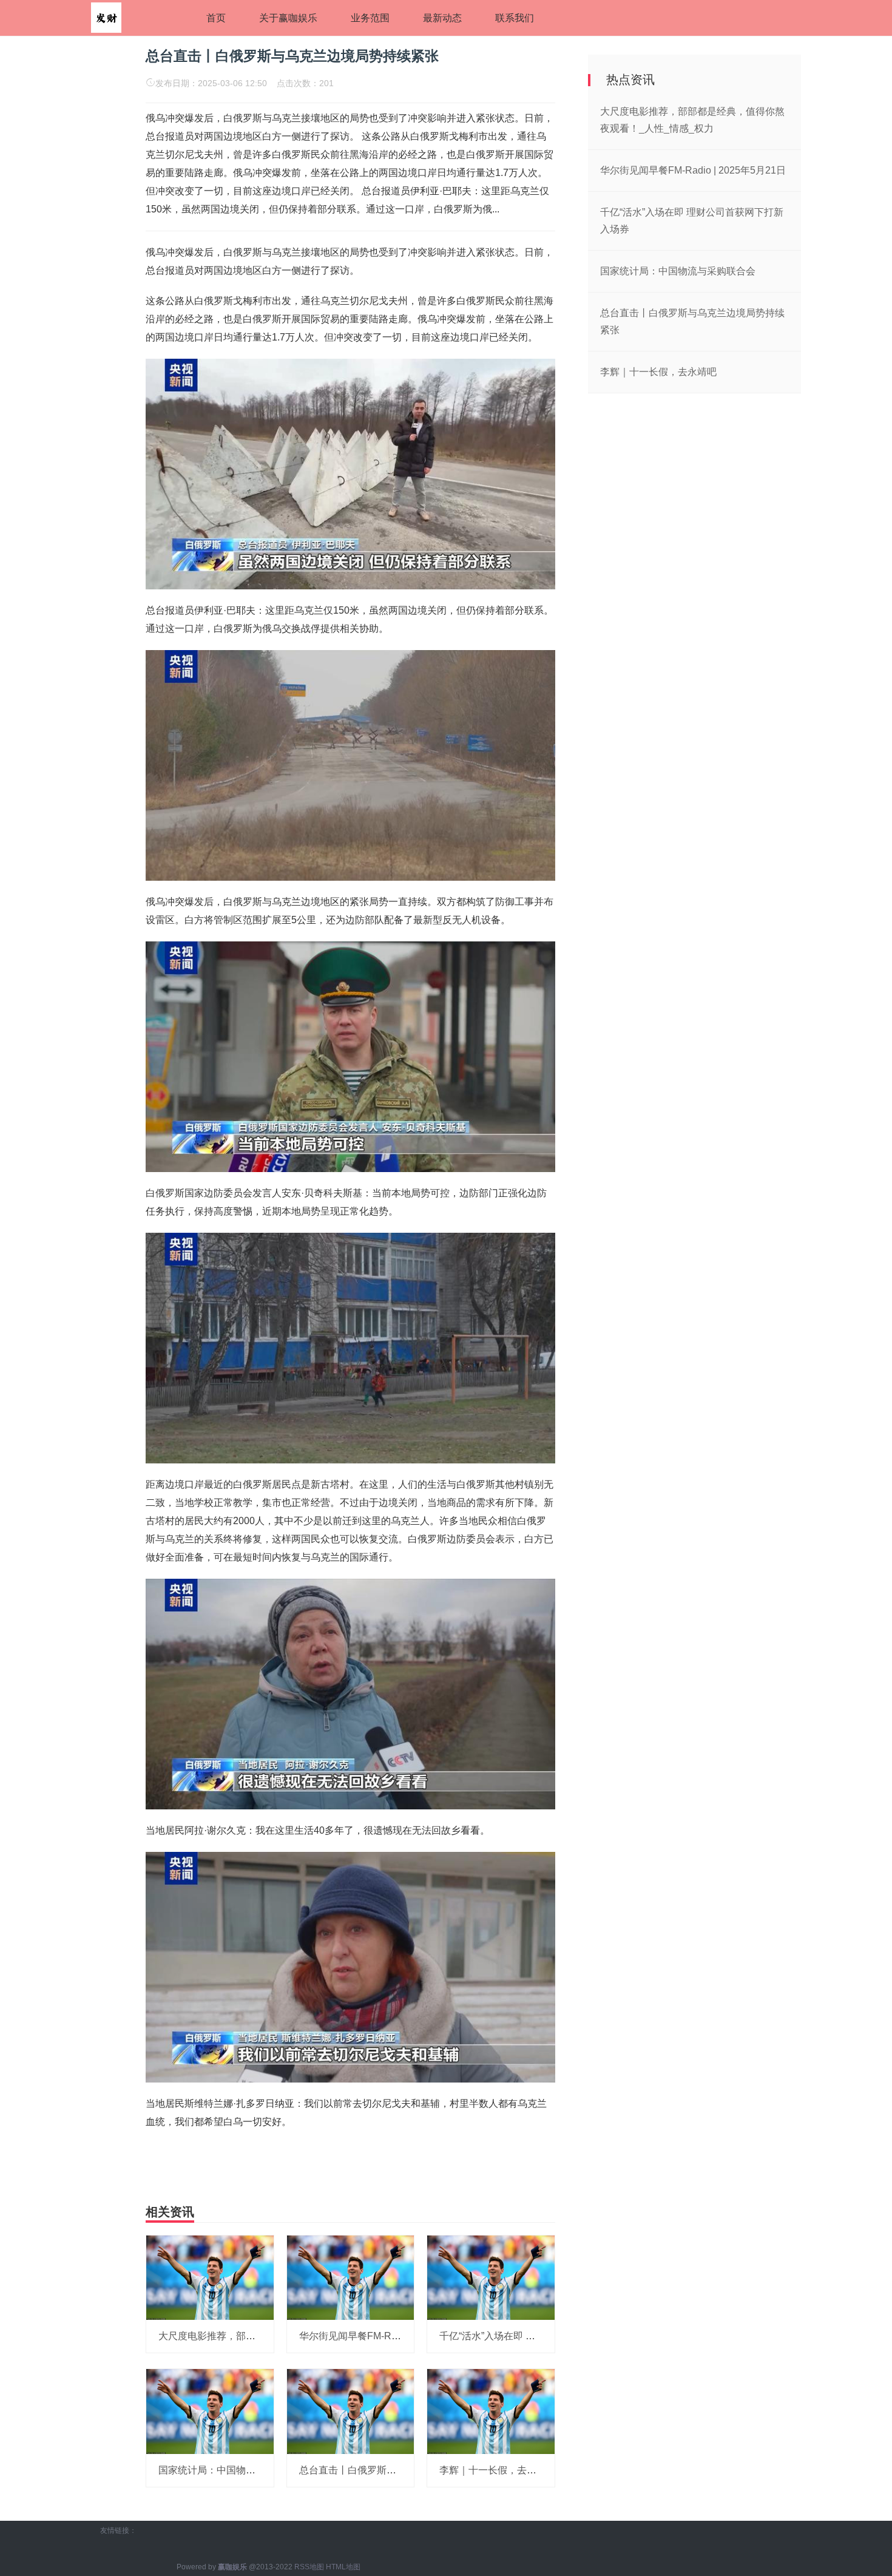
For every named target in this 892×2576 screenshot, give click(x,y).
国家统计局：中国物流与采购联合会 (236, 2470)
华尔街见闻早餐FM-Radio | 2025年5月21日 (392, 2336)
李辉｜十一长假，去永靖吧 (498, 2470)
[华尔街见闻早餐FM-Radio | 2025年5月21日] (351, 2277)
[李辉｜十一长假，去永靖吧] (491, 2411)
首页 (216, 18)
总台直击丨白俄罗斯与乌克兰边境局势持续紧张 (401, 2470)
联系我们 (515, 18)
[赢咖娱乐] (106, 17)
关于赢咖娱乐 (288, 18)
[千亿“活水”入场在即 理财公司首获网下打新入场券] (491, 2277)
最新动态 (442, 18)
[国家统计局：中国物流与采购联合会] (210, 2411)
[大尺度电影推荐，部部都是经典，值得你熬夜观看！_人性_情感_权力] (210, 2277)
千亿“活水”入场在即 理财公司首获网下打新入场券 (546, 2336)
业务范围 (370, 18)
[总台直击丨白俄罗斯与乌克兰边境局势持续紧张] (351, 2411)
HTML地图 (343, 2567)
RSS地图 (309, 2567)
